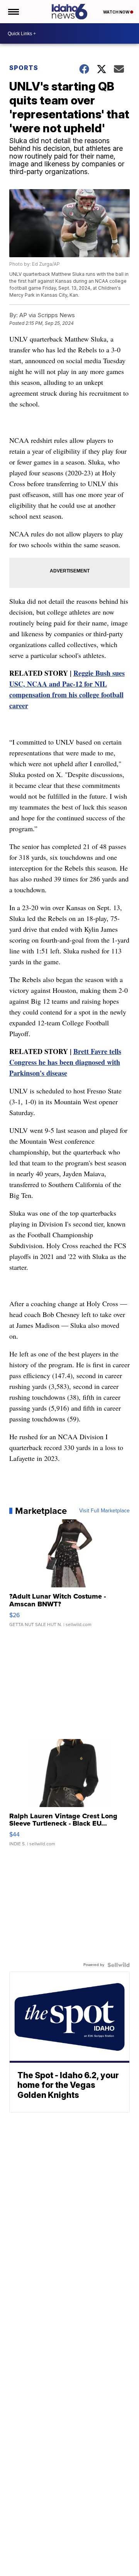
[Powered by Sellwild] (119, 1965)
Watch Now (117, 12)
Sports (24, 68)
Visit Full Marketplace (104, 1511)
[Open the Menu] (13, 12)
